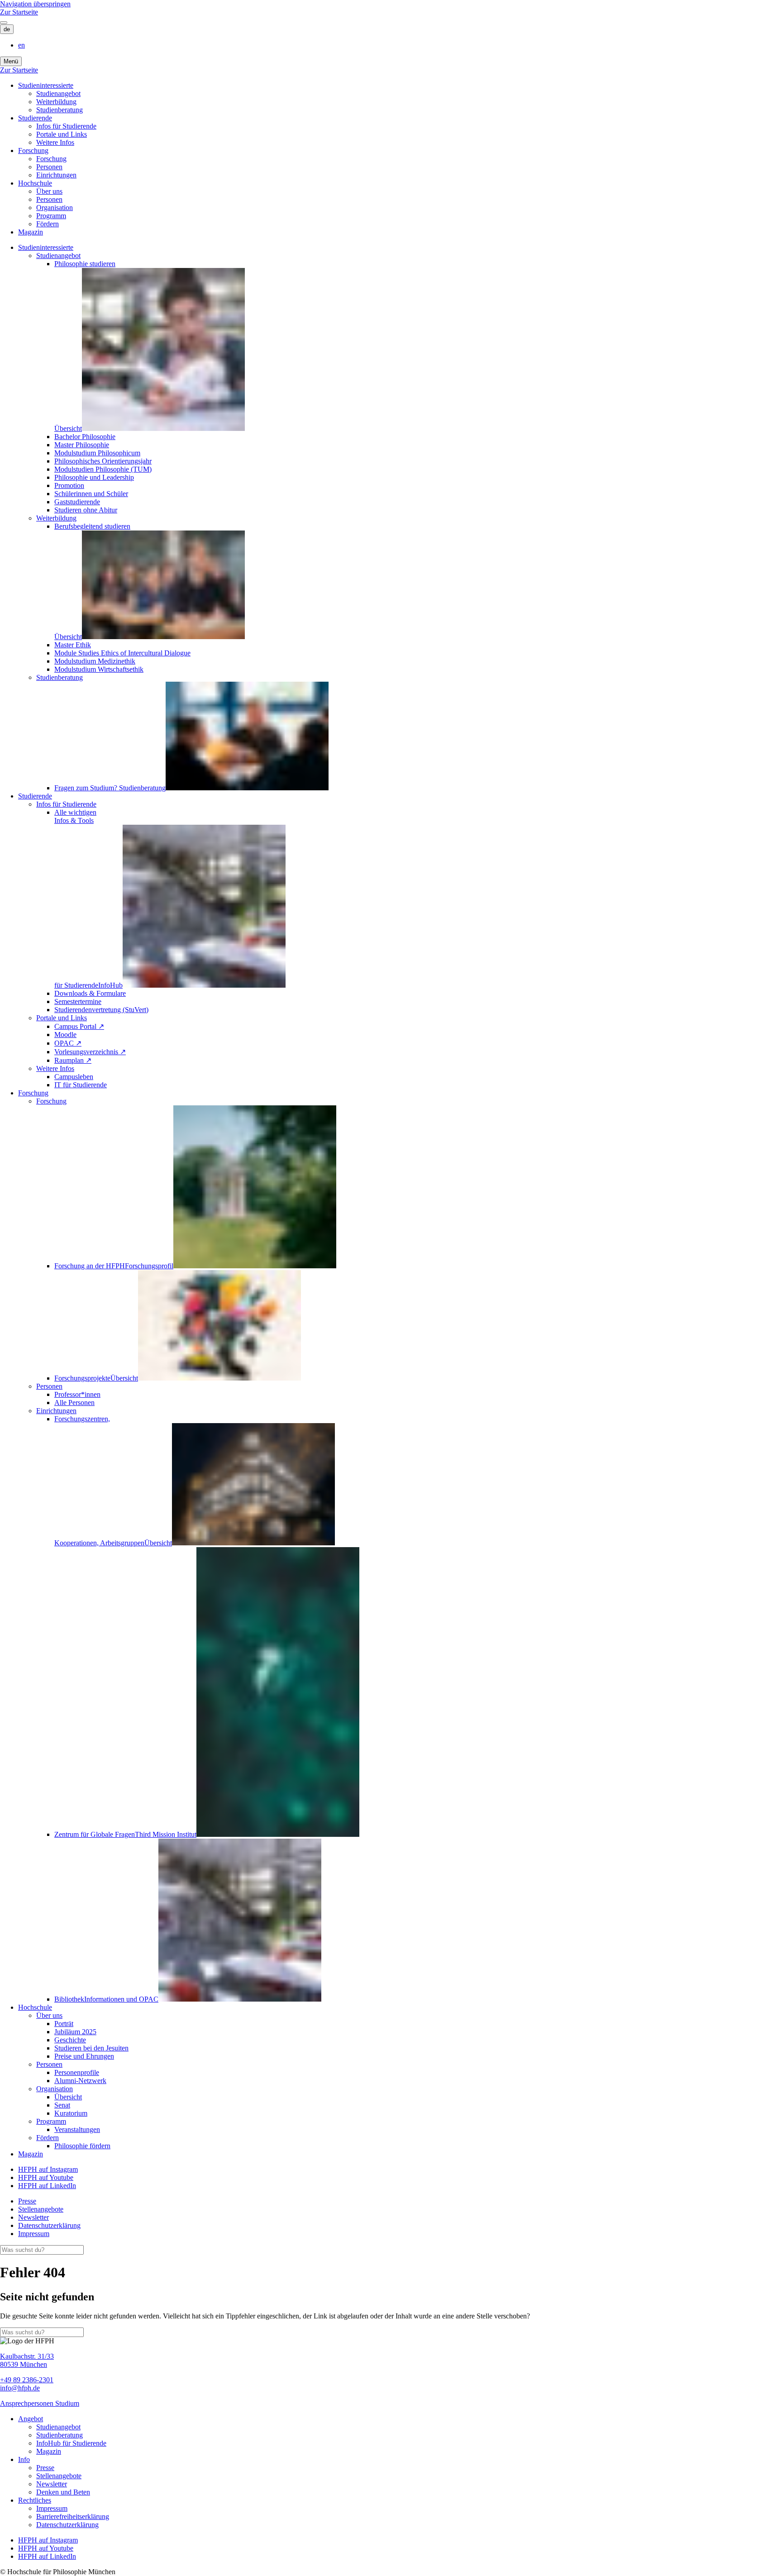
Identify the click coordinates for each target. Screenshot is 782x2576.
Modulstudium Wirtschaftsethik (99, 669)
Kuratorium (71, 2113)
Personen (49, 167)
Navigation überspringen (35, 4)
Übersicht (68, 2097)
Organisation (55, 208)
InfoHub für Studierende (71, 2443)
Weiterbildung (56, 102)
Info (24, 2459)
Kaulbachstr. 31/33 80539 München (27, 2360)
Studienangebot (58, 93)
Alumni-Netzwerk (80, 2081)
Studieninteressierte (46, 85)
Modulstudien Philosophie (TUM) (103, 469)
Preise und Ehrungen (84, 2056)
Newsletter (33, 2217)
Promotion (69, 485)
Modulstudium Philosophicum (97, 453)
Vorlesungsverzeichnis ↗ (90, 1052)
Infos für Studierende (66, 126)
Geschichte (70, 2040)
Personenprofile (77, 2072)
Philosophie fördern (82, 2146)
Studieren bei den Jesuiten (91, 2048)
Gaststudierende (77, 502)
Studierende (35, 118)
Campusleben (74, 1077)
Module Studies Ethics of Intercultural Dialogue (122, 653)
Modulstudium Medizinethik (95, 661)
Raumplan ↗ (73, 1060)
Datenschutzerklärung (49, 2225)
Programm (51, 216)
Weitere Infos (55, 142)
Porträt (64, 2024)
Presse (27, 2201)
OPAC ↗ (68, 1043)
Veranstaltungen (77, 2129)
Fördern (48, 224)
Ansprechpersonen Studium (40, 2403)
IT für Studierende (81, 1085)
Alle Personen (74, 1403)
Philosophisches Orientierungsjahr (103, 461)
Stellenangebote (41, 2209)
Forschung (33, 151)
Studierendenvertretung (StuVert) (101, 1010)
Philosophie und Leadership (94, 477)
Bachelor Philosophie (85, 437)
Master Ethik (73, 645)
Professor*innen (77, 1394)
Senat (62, 2105)
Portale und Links (62, 134)
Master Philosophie (82, 445)
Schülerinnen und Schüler (91, 494)
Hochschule (35, 183)
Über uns (49, 191)
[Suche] (4, 23)
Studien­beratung (60, 110)
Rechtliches (35, 2500)
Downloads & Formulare (90, 993)
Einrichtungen (56, 175)
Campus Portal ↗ (79, 1026)
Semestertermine (78, 1001)
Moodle (65, 1035)
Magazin (31, 232)
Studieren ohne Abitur (86, 510)
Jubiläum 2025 (75, 2032)
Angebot (31, 2419)
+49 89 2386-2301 (27, 2380)
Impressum (34, 2234)
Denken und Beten (63, 2492)
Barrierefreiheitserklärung (73, 2516)
